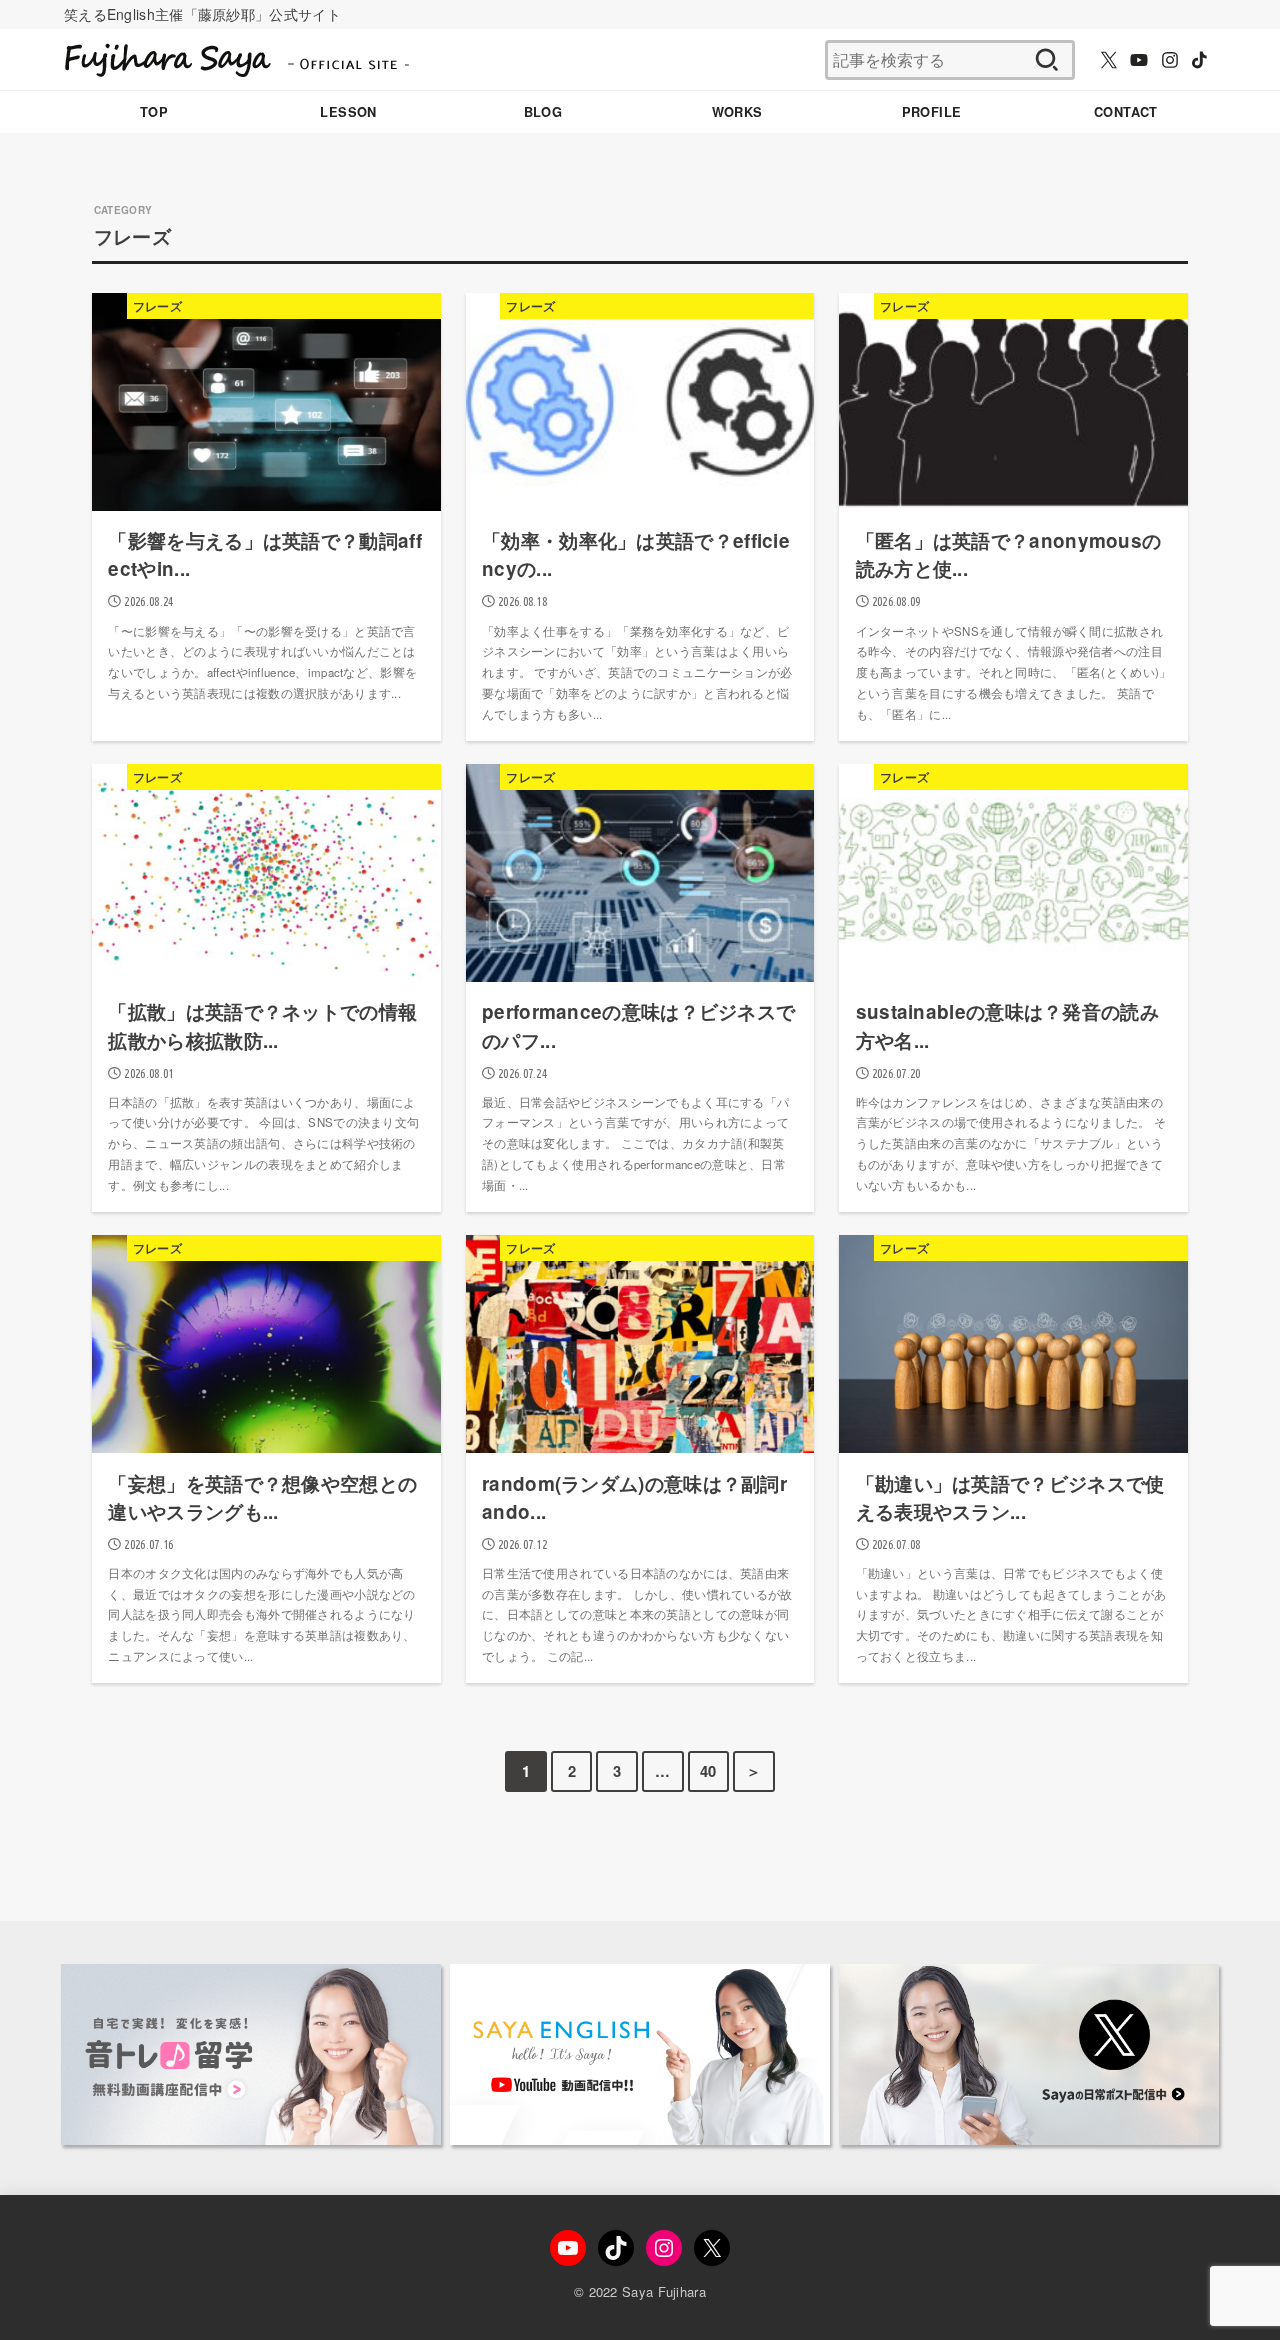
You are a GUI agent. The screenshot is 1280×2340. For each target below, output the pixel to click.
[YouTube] (1139, 60)
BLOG (543, 112)
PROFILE (932, 112)
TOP (154, 112)
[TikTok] (1199, 60)
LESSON (348, 112)
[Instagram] (1170, 60)
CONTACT (1126, 112)
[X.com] (1109, 60)
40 (708, 1771)
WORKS (737, 112)
